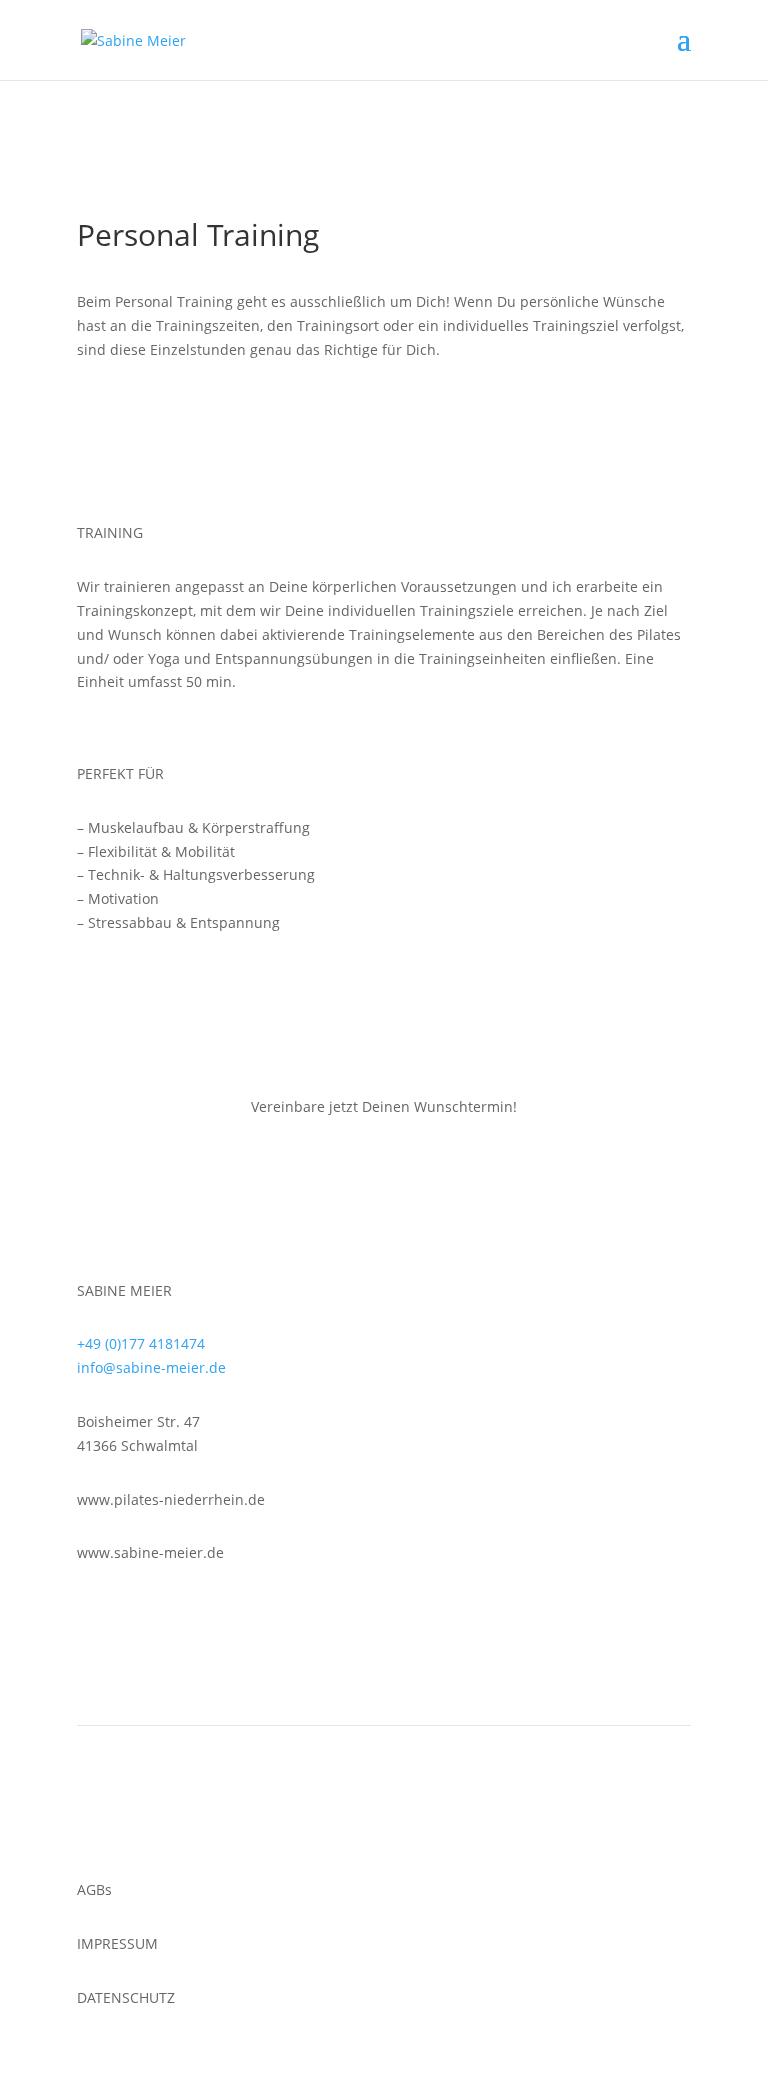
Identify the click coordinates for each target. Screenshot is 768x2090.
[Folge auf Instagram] (93, 1824)
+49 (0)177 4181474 (141, 1343)
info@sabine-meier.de (151, 1367)
